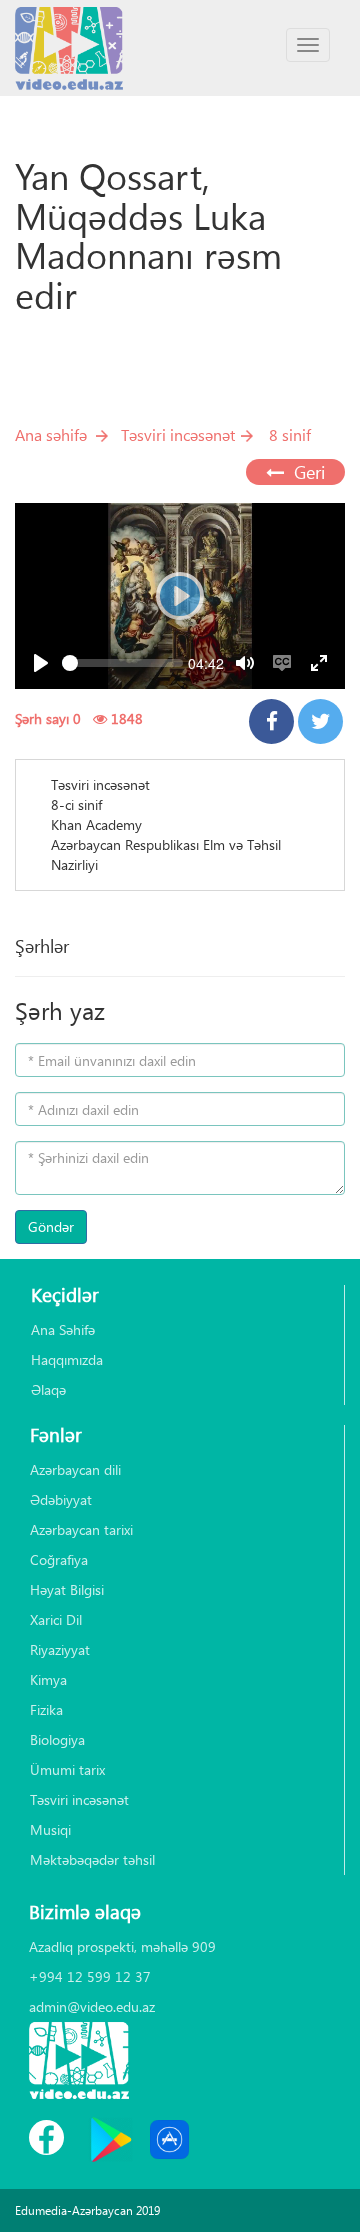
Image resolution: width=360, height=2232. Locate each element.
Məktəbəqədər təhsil (92, 1859)
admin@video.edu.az (92, 2006)
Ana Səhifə (63, 1329)
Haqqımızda (67, 1359)
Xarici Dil (56, 1619)
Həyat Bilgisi (67, 1589)
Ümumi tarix (67, 1769)
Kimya (48, 1679)
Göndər (51, 1226)
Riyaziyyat (60, 1649)
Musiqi (50, 1829)
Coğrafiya (59, 1559)
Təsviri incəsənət (178, 434)
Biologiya (57, 1739)
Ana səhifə (51, 434)
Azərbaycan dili (75, 1469)
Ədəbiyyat (61, 1499)
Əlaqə (48, 1389)
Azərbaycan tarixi (81, 1529)
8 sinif (290, 434)
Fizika (46, 1709)
